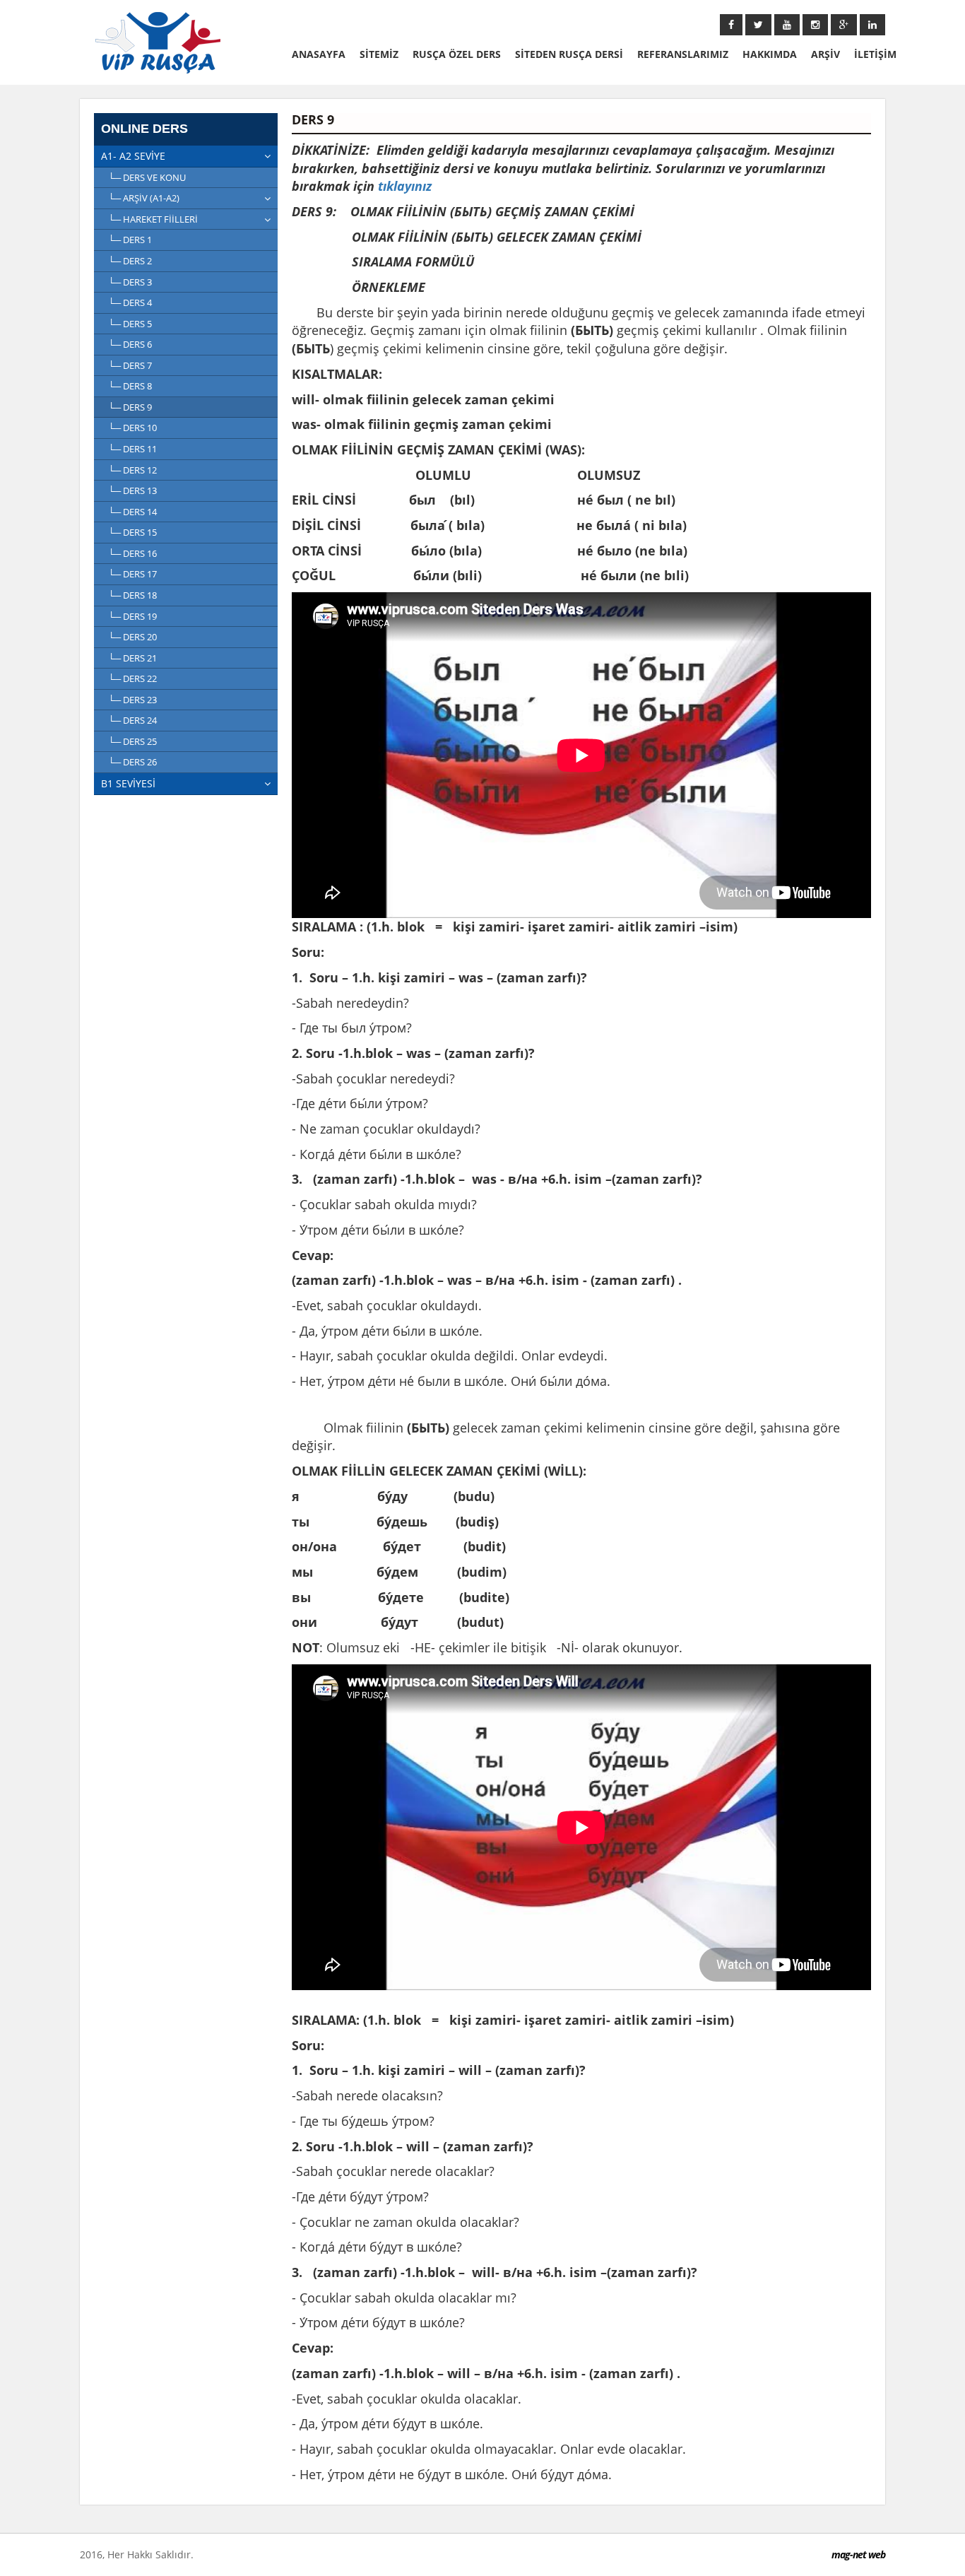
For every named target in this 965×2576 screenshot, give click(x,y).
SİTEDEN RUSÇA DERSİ (569, 54)
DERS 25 (140, 741)
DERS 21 (140, 658)
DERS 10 (140, 428)
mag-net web (858, 2554)
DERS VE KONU (154, 177)
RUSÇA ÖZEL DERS (457, 54)
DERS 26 (140, 762)
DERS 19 (140, 616)
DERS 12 (140, 470)
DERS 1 (137, 240)
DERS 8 (137, 386)
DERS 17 (140, 574)
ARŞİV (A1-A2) (151, 198)
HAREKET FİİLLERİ (160, 219)
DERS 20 (140, 637)
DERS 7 (137, 365)
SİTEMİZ (379, 54)
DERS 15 (140, 532)
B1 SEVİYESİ (128, 783)
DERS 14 (140, 512)
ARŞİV (825, 54)
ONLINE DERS (144, 129)
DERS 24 (140, 720)
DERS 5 (137, 324)
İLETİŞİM (875, 54)
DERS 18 (140, 595)
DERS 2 (137, 261)
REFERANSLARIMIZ (683, 54)
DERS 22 (140, 678)
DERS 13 (140, 490)
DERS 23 (140, 700)
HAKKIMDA (770, 54)
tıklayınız (405, 186)
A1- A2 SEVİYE (133, 156)
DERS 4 (137, 302)
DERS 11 (140, 449)
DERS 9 (137, 407)
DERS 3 (137, 282)
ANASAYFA (319, 54)
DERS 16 (140, 553)
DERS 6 (137, 344)
